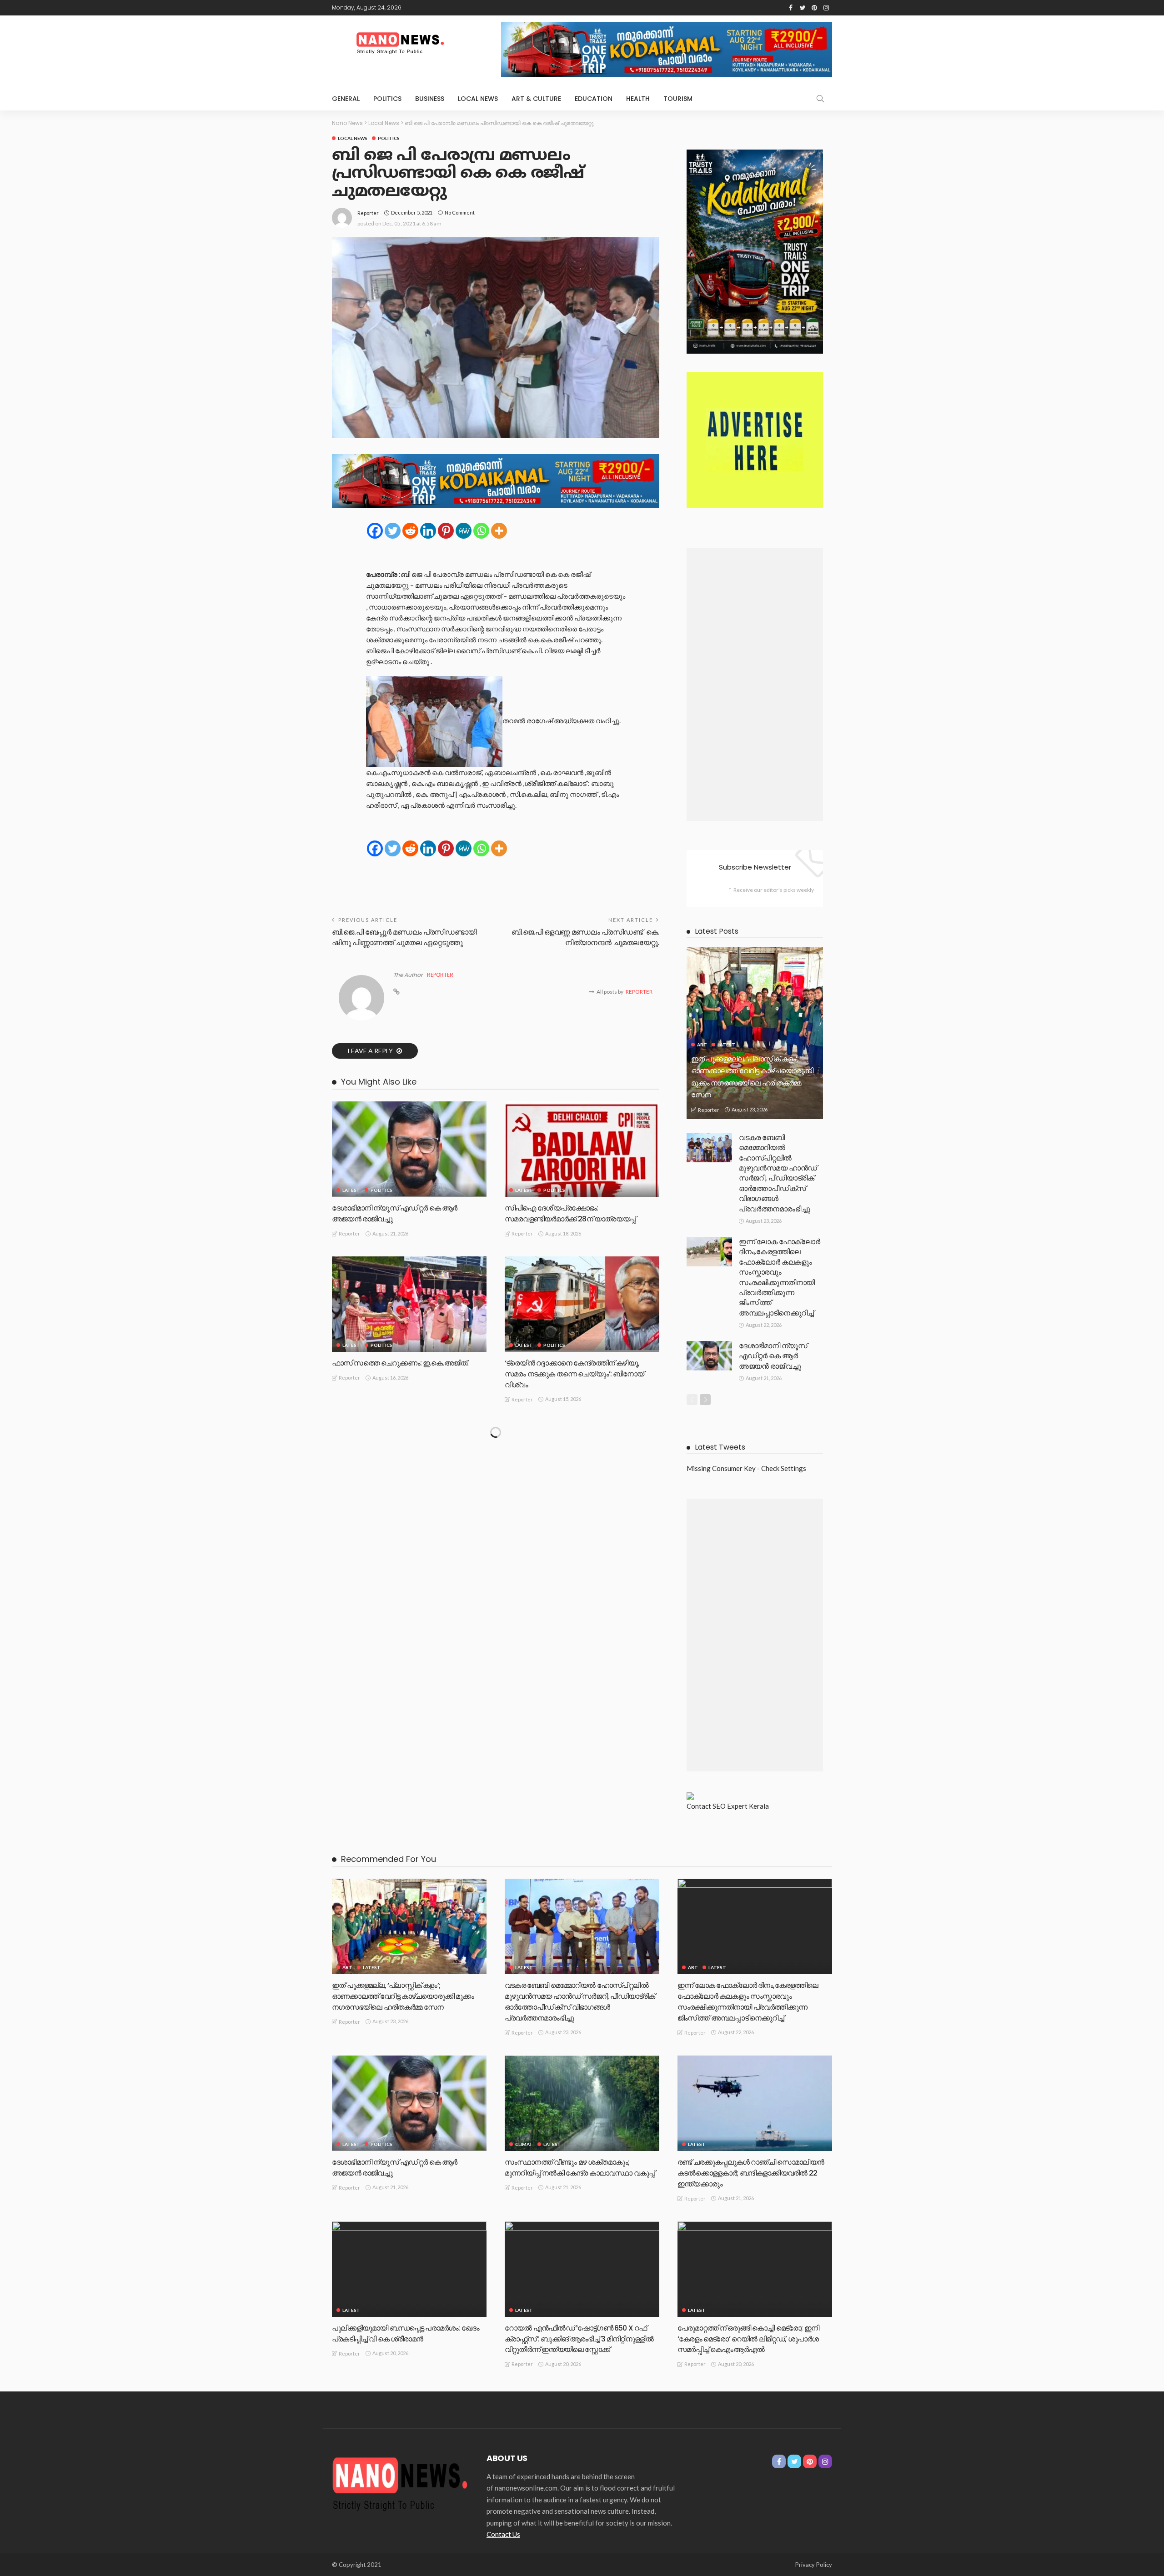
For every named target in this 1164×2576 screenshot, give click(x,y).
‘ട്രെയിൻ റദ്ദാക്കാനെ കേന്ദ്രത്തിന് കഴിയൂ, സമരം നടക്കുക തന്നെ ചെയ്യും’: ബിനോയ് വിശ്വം (574, 1374)
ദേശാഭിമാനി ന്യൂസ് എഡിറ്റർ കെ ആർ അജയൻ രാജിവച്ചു (773, 1356)
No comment (460, 213)
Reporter (368, 213)
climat (524, 2144)
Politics (387, 99)
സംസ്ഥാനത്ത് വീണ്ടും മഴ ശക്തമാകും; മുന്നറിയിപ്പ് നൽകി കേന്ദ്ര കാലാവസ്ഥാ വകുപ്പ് (580, 2168)
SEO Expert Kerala (741, 1806)
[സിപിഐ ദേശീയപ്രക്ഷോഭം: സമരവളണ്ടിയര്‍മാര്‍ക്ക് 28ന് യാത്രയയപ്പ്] (582, 1149)
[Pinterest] (446, 531)
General (346, 99)
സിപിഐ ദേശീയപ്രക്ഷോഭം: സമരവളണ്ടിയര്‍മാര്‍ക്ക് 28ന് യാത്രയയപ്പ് (571, 1213)
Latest (351, 1190)
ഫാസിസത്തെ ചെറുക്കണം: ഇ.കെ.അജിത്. (400, 1363)
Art (702, 1045)
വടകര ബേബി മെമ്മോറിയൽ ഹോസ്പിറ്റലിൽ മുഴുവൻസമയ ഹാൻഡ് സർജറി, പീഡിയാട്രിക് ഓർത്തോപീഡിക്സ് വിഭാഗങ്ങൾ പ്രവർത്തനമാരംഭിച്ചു (778, 1173)
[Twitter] (393, 531)
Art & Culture (536, 99)
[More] (499, 531)
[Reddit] (410, 531)
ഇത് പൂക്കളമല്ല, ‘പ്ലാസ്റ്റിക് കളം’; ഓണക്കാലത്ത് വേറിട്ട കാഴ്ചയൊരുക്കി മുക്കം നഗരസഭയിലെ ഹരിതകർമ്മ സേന (403, 1996)
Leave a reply (371, 1051)
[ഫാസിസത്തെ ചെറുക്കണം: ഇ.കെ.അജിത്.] (409, 1304)
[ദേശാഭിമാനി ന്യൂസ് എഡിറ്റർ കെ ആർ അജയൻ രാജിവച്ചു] (409, 1149)
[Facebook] (375, 531)
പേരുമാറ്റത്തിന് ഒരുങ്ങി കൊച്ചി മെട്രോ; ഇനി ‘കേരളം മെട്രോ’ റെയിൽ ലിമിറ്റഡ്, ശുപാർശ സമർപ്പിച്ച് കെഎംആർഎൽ (748, 2339)
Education (594, 99)
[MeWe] (464, 531)
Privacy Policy (814, 2565)
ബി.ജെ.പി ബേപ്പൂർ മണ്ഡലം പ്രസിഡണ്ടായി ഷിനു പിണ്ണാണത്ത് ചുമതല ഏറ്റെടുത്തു (404, 937)
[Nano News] (400, 2482)
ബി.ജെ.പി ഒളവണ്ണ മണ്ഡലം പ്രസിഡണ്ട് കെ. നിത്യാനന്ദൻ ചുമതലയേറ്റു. (585, 937)
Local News (478, 99)
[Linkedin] (428, 531)
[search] (820, 99)
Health (638, 99)
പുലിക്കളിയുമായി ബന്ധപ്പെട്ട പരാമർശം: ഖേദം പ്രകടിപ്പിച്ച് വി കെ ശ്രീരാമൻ (406, 2333)
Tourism (678, 99)
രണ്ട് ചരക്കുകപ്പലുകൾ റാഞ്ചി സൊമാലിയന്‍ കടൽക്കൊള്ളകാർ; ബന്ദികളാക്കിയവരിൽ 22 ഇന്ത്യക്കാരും (751, 2173)
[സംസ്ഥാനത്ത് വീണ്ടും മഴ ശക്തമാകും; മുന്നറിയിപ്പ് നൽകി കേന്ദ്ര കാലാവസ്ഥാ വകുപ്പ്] (582, 2103)
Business (430, 99)
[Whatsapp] (481, 531)
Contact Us (503, 2534)
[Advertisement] (755, 685)
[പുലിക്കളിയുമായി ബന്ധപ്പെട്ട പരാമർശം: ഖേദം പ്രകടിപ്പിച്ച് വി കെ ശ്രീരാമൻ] (409, 2269)
